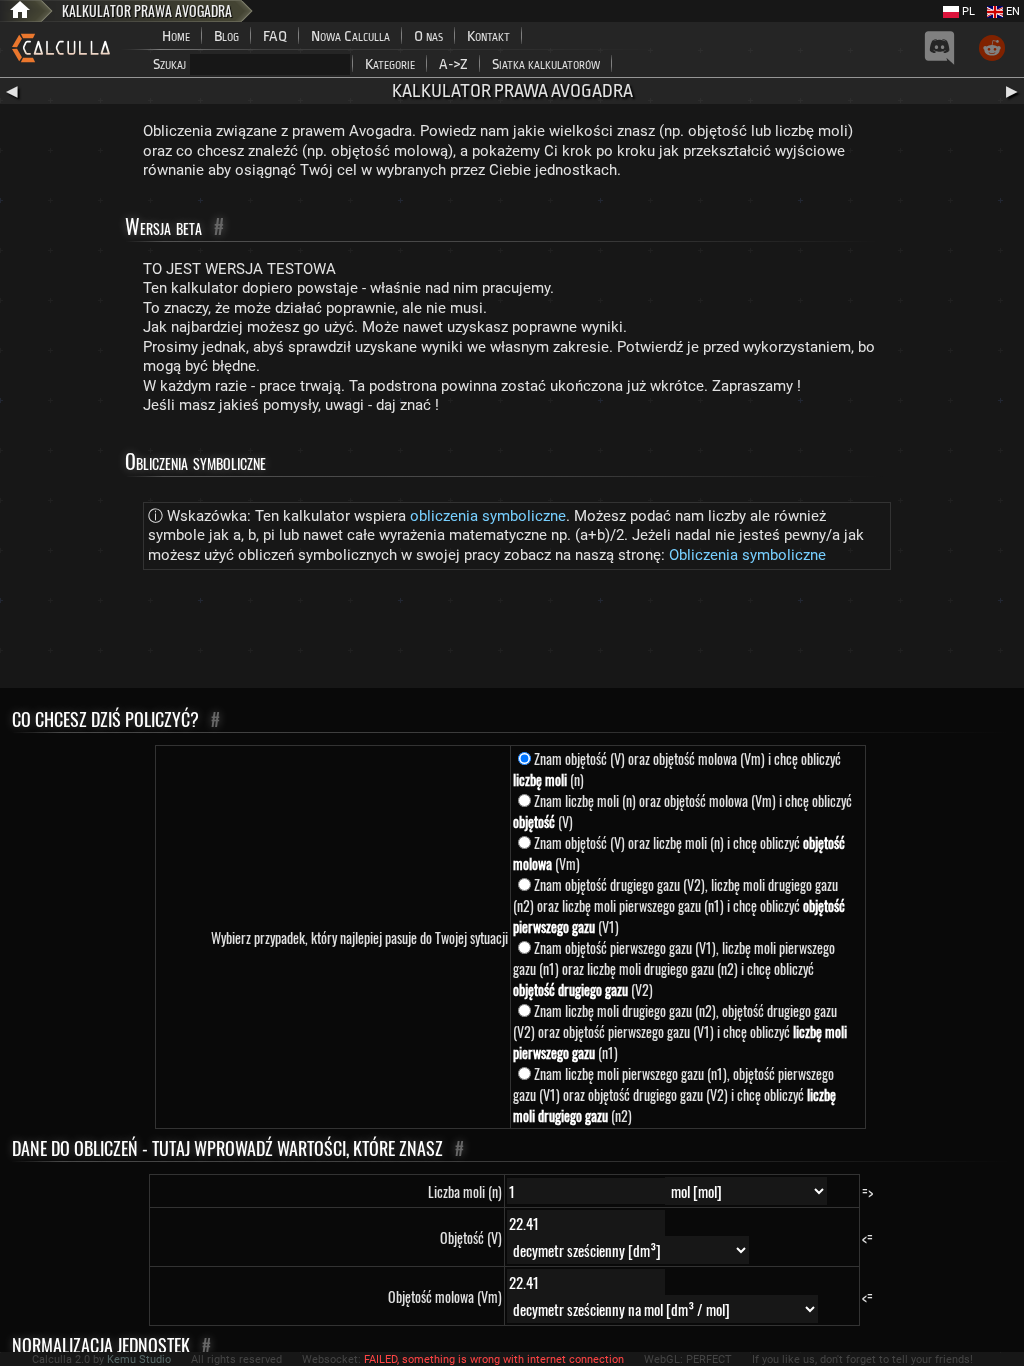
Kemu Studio (139, 1359)
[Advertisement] (512, 633)
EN (1011, 11)
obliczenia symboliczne (488, 516)
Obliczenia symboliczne (747, 555)
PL (967, 11)
